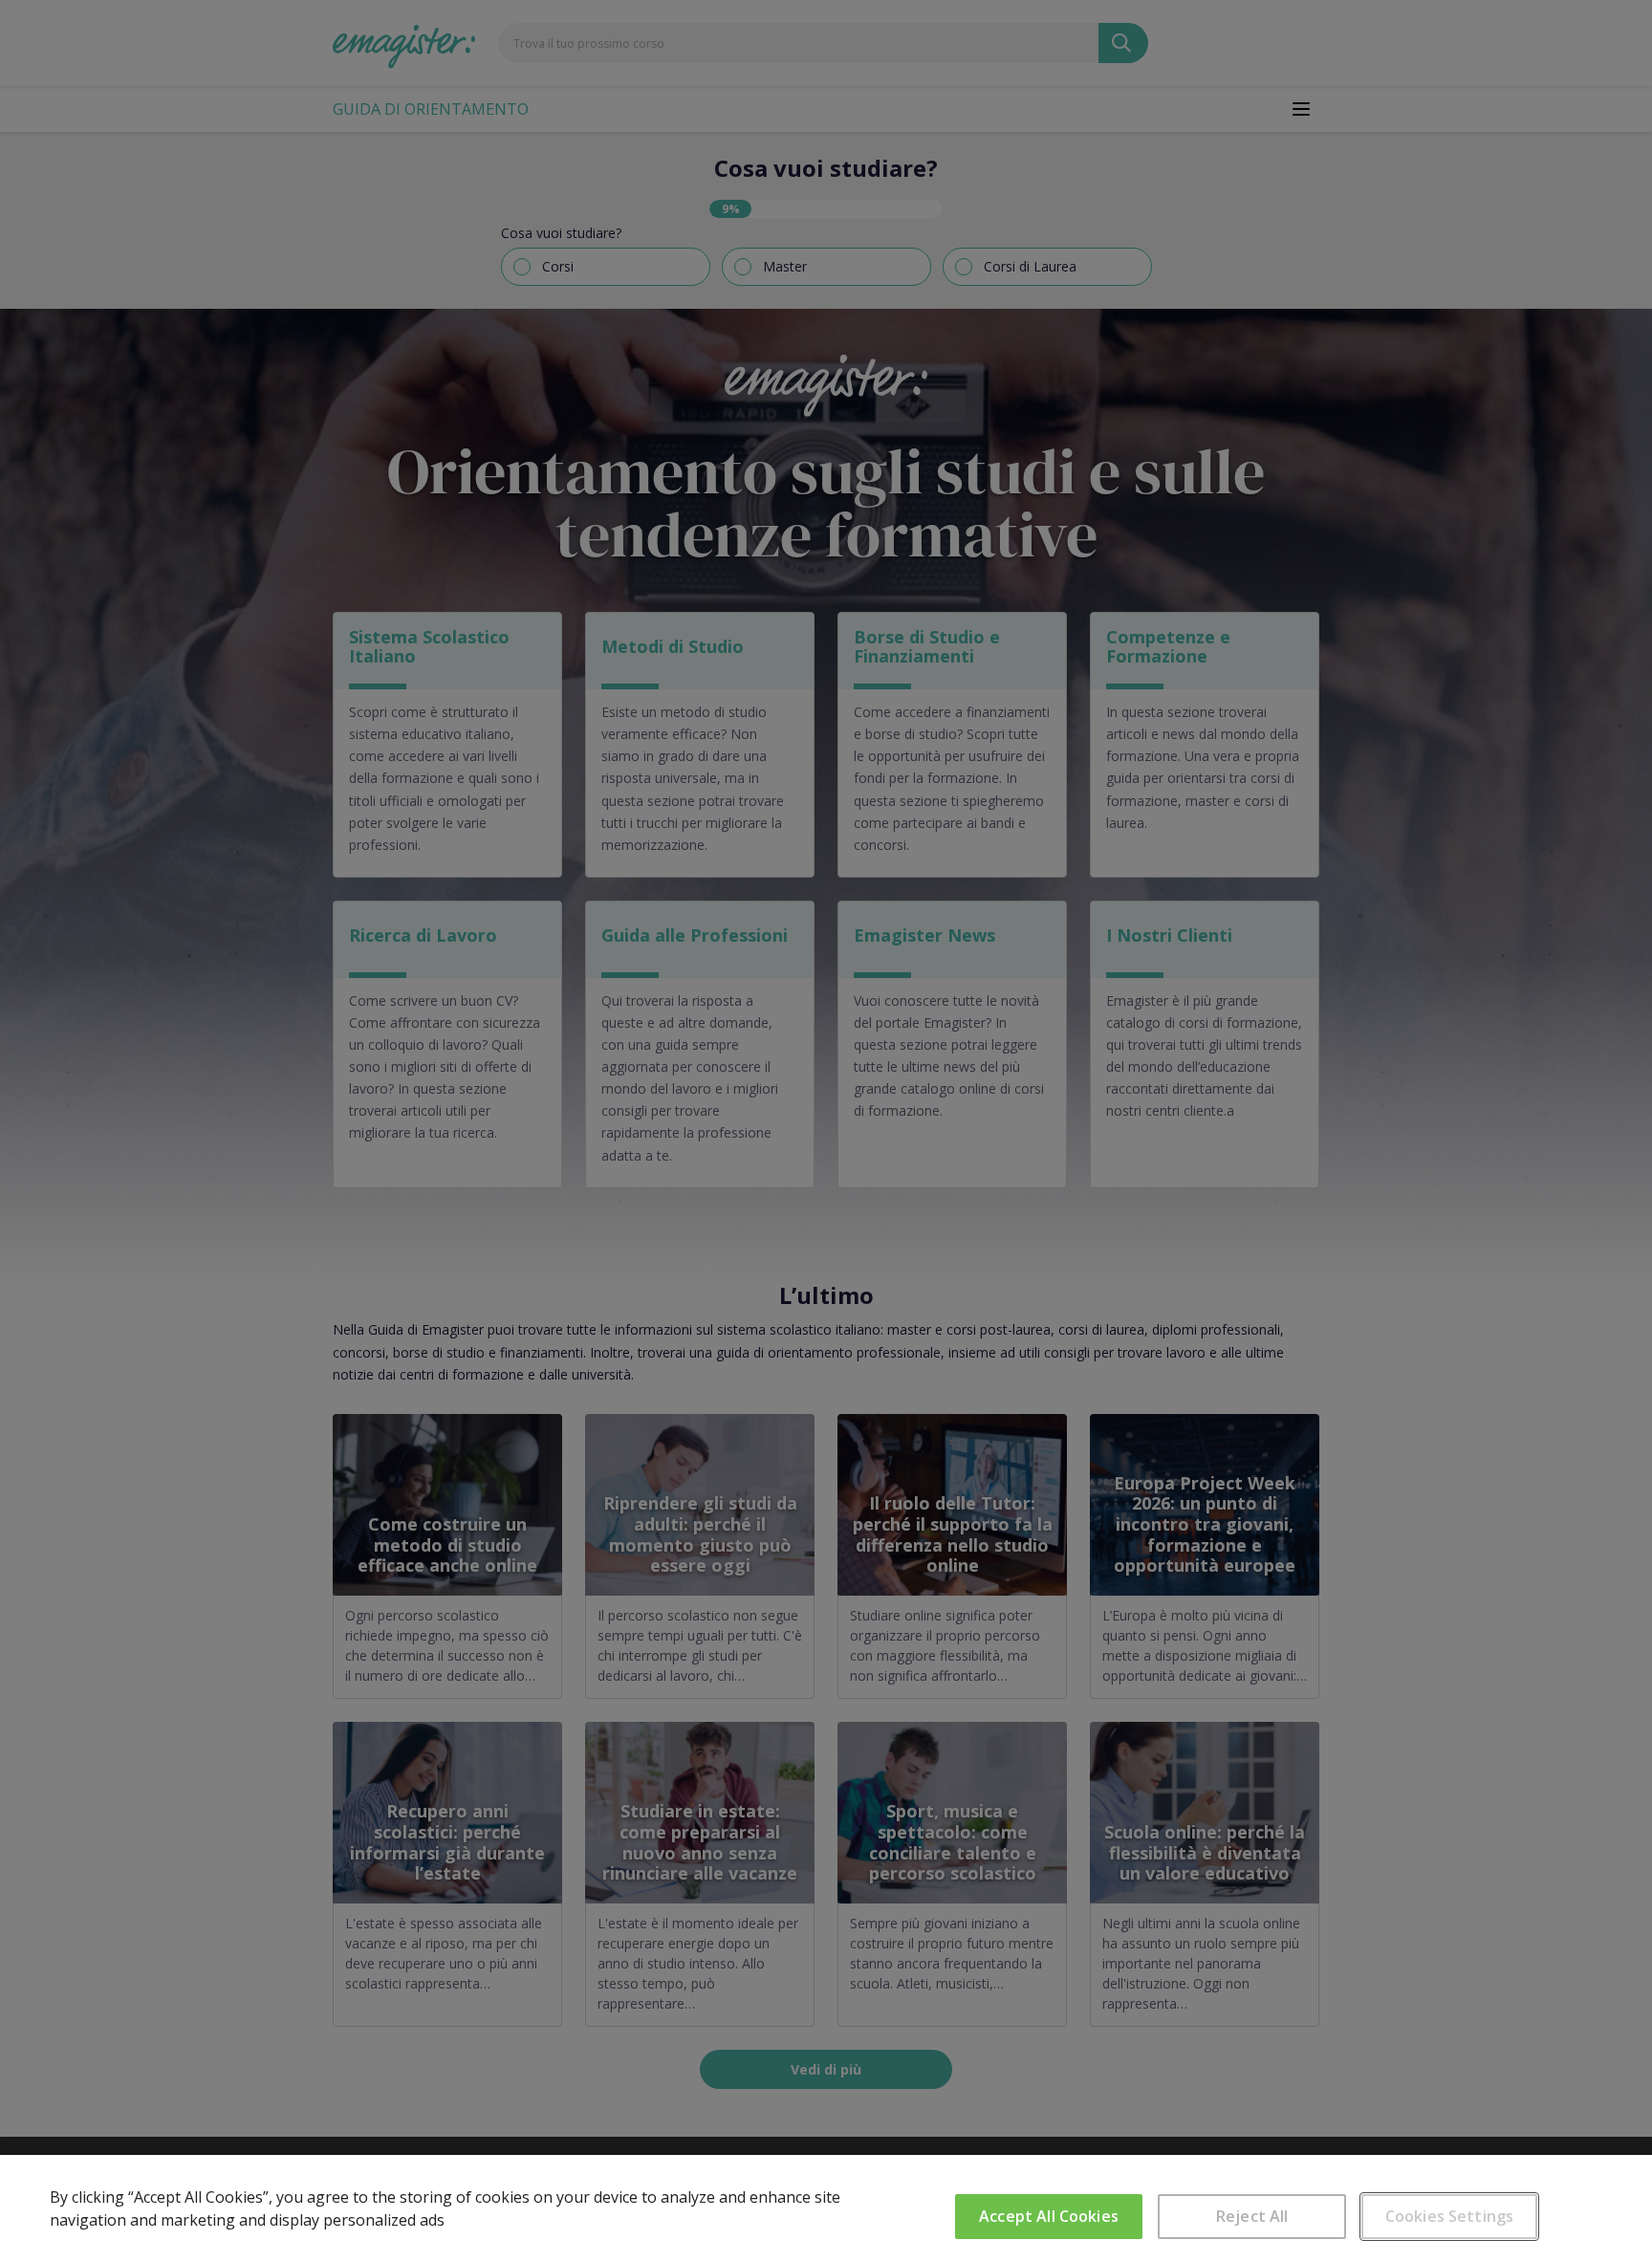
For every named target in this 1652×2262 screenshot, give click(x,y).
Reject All (1252, 2216)
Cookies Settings (1450, 2216)
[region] (826, 2208)
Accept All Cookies (1049, 2216)
